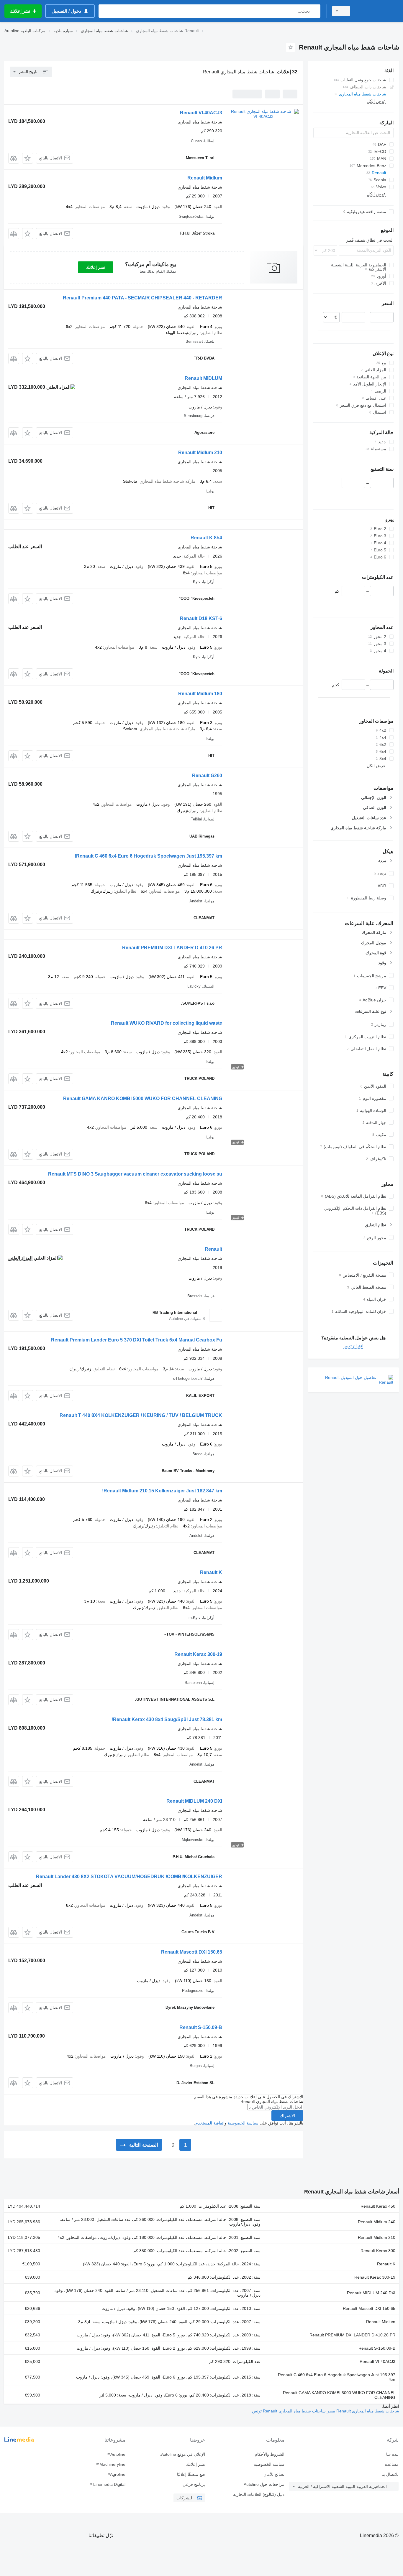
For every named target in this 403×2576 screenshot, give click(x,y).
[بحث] (315, 11)
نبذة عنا (392, 2454)
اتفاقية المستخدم (210, 2123)
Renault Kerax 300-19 (198, 1654)
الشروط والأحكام (270, 2454)
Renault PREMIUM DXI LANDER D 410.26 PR (172, 948)
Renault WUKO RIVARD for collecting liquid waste (167, 1023)
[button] (28, 158)
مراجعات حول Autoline (264, 2484)
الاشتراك (287, 2116)
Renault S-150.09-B (201, 2027)
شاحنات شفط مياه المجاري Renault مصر (362, 2411)
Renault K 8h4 (206, 538)
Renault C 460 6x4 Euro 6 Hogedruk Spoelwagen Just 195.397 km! (148, 856)
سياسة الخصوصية (243, 2123)
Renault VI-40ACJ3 (201, 113)
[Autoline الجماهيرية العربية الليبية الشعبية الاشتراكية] (378, 11)
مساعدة (392, 2464)
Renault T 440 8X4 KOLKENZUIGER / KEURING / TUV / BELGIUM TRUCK (141, 1415)
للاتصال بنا (390, 2474)
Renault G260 (207, 776)
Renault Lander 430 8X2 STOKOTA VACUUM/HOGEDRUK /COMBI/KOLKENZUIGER (129, 1877)
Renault (213, 1249)
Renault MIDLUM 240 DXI (194, 1801)
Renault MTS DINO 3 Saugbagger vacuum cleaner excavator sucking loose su (135, 1174)
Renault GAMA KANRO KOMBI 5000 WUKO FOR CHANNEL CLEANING (143, 1099)
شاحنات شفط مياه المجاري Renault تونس (289, 2411)
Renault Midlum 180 (200, 694)
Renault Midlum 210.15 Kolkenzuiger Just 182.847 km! (162, 1491)
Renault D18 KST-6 (201, 618)
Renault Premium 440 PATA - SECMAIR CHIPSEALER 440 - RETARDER (142, 298)
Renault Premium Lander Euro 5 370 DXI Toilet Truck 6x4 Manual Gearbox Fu (137, 1340)
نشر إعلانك (96, 267)
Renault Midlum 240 (377, 2222)
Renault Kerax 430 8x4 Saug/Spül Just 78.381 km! (167, 1719)
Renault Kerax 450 (378, 2206)
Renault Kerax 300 (378, 2251)
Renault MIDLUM (203, 378)
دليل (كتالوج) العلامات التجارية (259, 2494)
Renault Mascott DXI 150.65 (192, 1952)
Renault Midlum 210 (200, 453)
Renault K (211, 1572)
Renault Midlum (205, 178)
